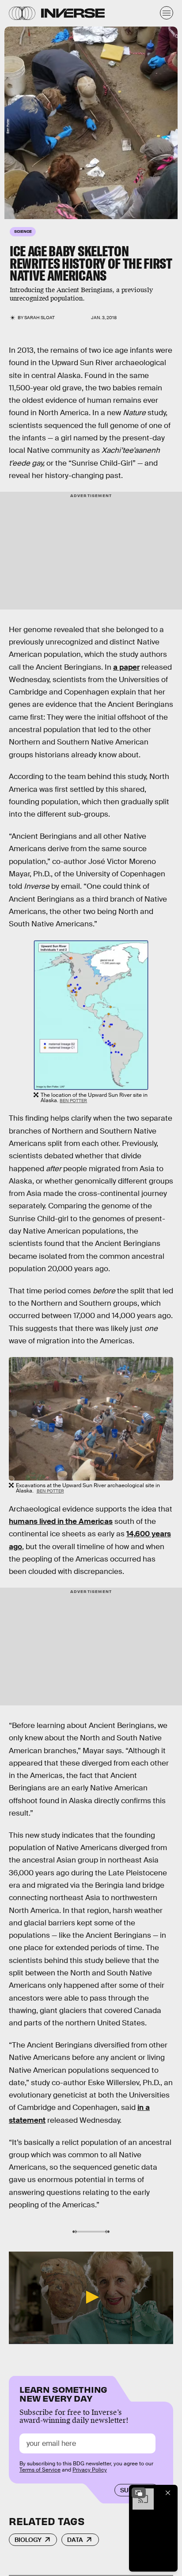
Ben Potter (73, 1101)
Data (75, 2540)
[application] (91, 2298)
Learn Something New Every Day (63, 2393)
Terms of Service (40, 2470)
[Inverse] (73, 13)
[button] (91, 2297)
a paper (126, 667)
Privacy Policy (90, 2470)
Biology (28, 2540)
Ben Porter (8, 126)
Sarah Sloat (40, 318)
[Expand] (139, 2493)
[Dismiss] (168, 2493)
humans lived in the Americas (61, 1521)
